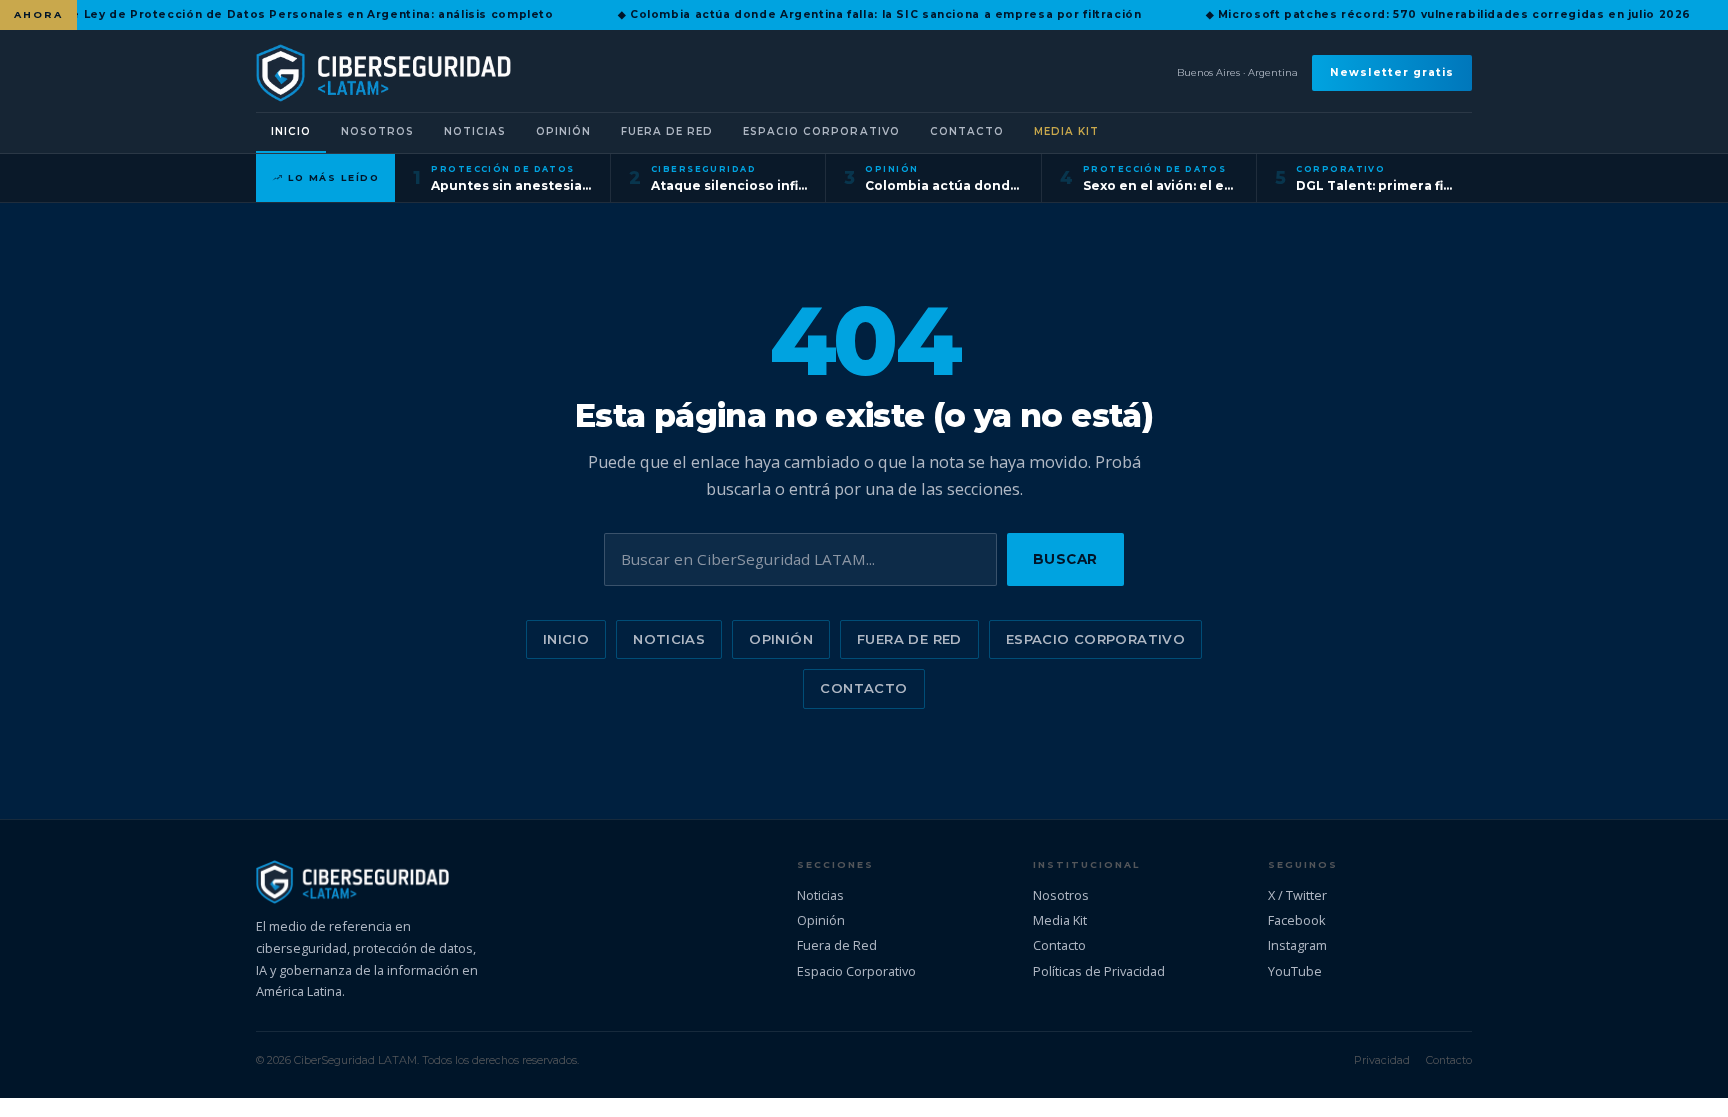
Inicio (291, 131)
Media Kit (1066, 131)
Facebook (1297, 920)
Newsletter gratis (1392, 72)
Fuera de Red (667, 131)
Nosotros (377, 131)
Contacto (967, 131)
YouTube (1295, 971)
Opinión (563, 131)
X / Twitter (1297, 895)
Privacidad (1382, 1060)
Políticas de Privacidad (1099, 971)
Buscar (1065, 559)
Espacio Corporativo (821, 131)
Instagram (1297, 945)
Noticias (475, 131)
